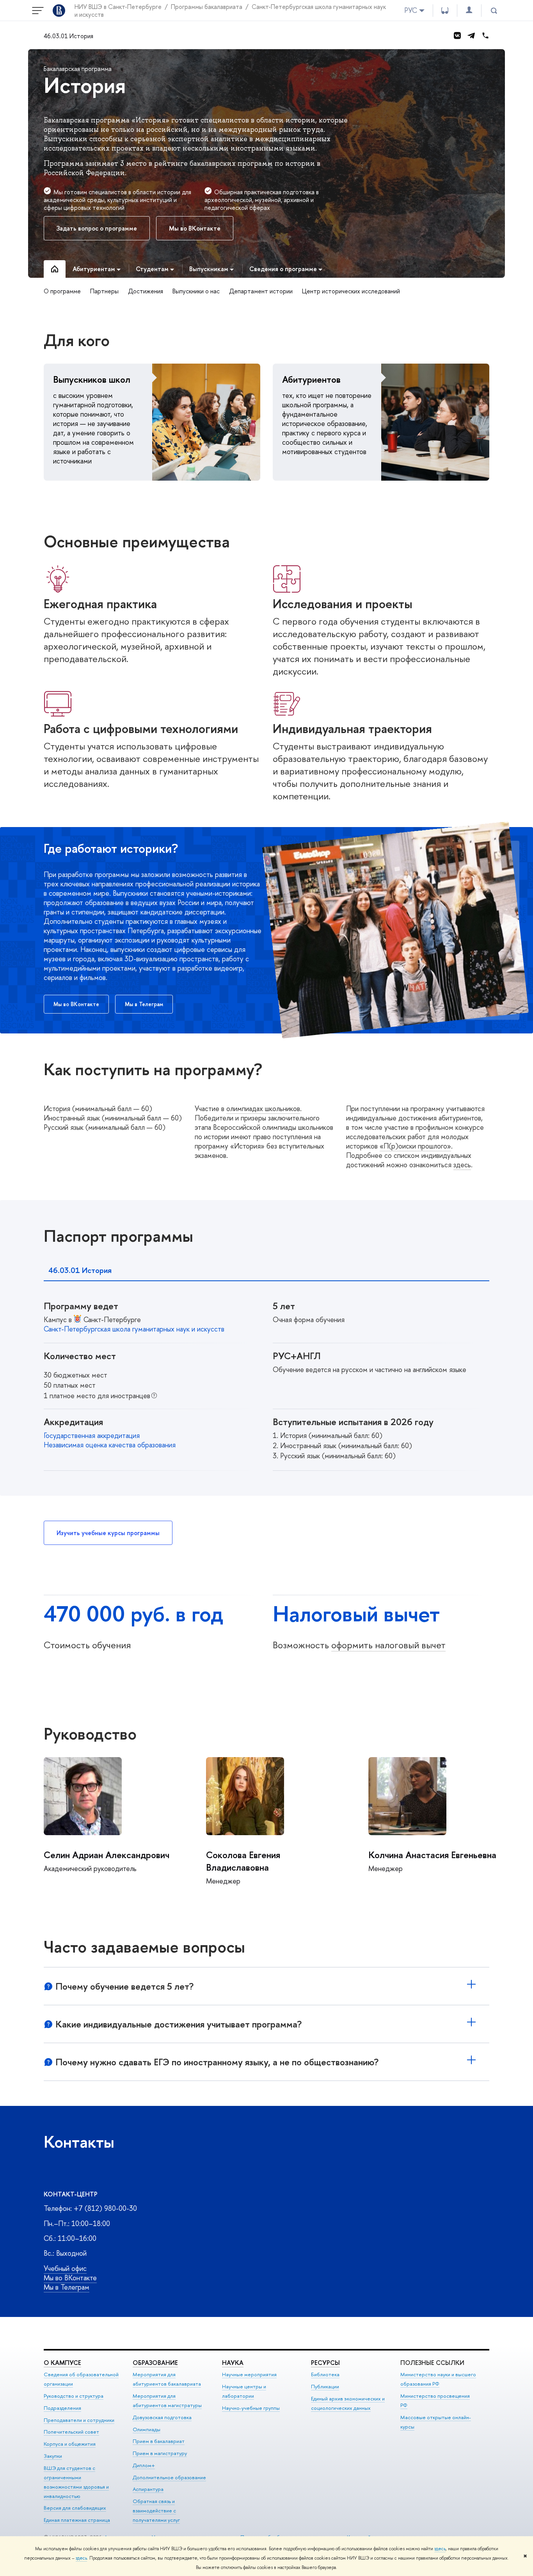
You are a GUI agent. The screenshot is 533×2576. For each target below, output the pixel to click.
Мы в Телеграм (67, 2287)
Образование (155, 2363)
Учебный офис (65, 2268)
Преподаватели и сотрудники (79, 2420)
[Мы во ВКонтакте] (457, 36)
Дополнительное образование (169, 2477)
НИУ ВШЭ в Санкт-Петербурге (118, 7)
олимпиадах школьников (263, 1109)
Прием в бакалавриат (159, 2441)
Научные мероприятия (249, 2374)
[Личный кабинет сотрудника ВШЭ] (469, 10)
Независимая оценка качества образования (110, 1445)
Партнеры (104, 291)
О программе (62, 291)
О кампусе (62, 2363)
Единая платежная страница (77, 2520)
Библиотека (325, 2374)
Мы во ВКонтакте (70, 2278)
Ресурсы (325, 2363)
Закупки (53, 2456)
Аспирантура (148, 2489)
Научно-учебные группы (251, 2408)
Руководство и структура (74, 2396)
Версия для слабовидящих (75, 2508)
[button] (83, 1796)
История (85, 85)
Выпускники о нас (196, 291)
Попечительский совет (71, 2432)
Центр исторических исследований (351, 291)
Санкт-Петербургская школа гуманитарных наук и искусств (134, 1329)
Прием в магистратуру (160, 2453)
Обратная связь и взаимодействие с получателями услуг (156, 2510)
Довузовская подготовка (162, 2417)
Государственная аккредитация (92, 1435)
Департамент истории (261, 291)
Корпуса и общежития (70, 2444)
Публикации (325, 2386)
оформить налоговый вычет (388, 1645)
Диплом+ (144, 2465)
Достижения (146, 291)
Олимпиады (147, 2429)
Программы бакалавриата (207, 7)
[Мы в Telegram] (471, 36)
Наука (233, 2363)
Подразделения (62, 2408)
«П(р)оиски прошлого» (415, 1146)
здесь (440, 2549)
